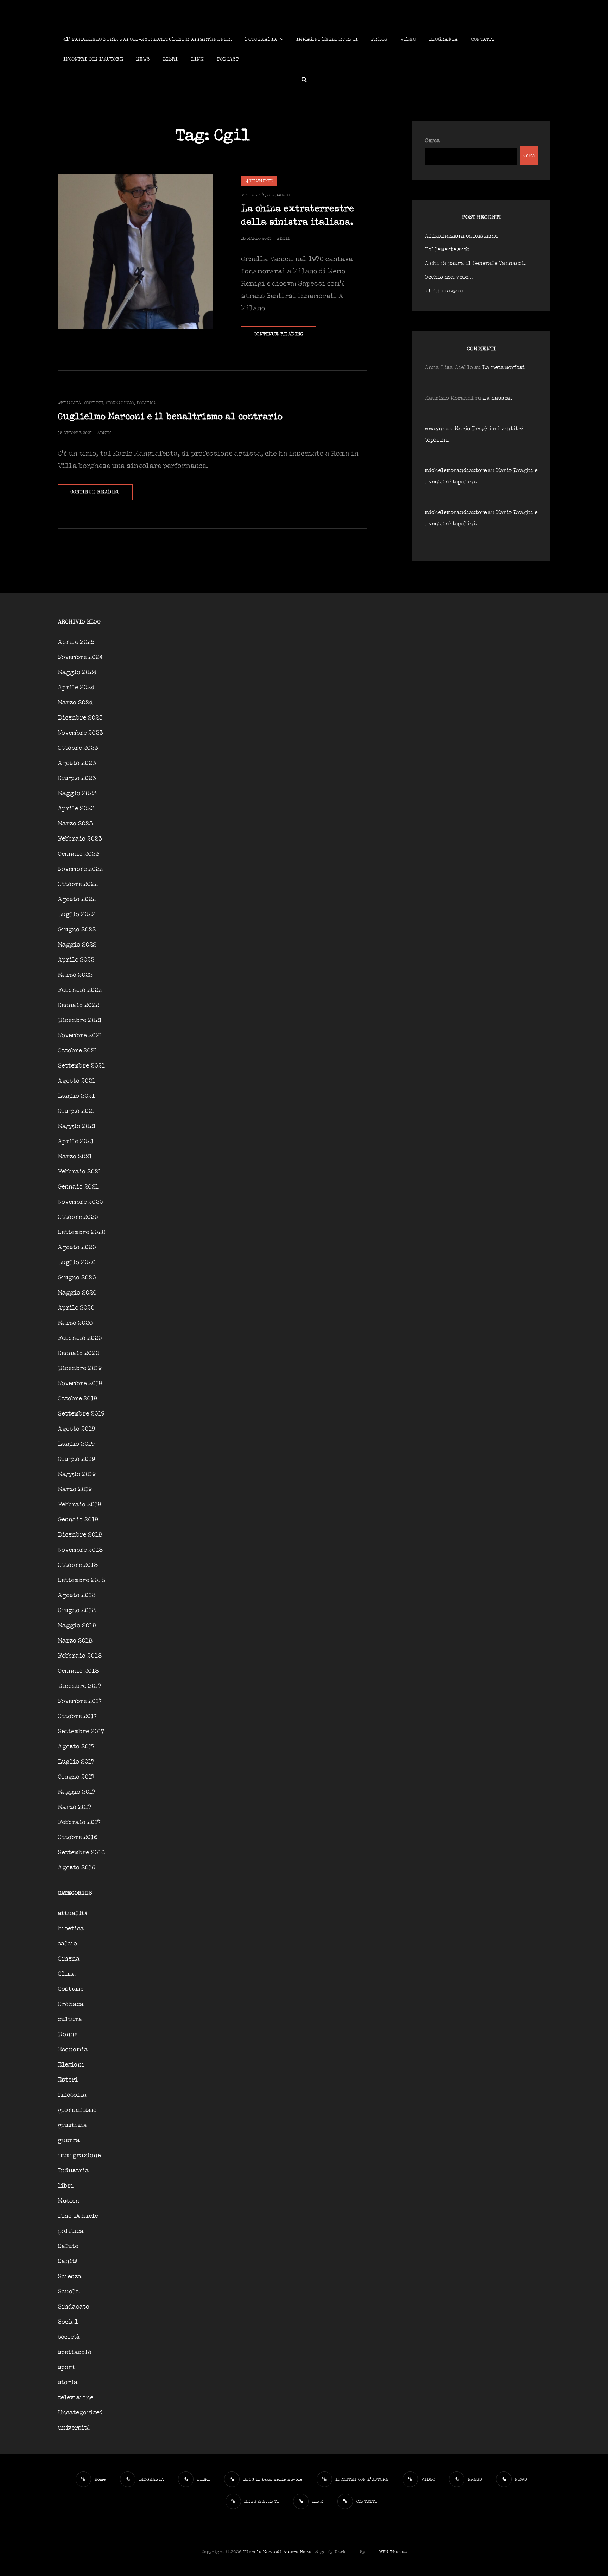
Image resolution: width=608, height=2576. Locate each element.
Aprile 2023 (76, 809)
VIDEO (408, 40)
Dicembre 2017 (80, 1686)
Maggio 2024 (77, 673)
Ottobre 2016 (78, 1838)
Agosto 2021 (77, 1081)
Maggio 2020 (77, 1293)
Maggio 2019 (77, 1474)
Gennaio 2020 (78, 1353)
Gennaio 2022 (78, 1005)
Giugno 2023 (77, 779)
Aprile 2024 (76, 688)
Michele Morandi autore (271, 2552)
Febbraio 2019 (79, 1505)
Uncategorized (80, 2413)
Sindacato (278, 195)
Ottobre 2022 (78, 884)
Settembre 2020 (82, 1232)
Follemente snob (447, 250)
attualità (253, 195)
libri (66, 2186)
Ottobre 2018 (78, 1565)
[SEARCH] (304, 79)
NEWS (143, 59)
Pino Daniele (78, 2216)
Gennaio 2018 (78, 1671)
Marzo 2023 (75, 824)
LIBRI (170, 59)
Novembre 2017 (80, 1701)
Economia (73, 2050)
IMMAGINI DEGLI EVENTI (327, 40)
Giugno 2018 (77, 1611)
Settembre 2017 (81, 1732)
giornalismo (120, 403)
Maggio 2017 (77, 1792)
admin (283, 238)
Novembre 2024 (80, 657)
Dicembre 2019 (80, 1369)
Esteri (68, 2080)
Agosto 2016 (77, 1868)
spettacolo (75, 2352)
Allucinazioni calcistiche (461, 236)
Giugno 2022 (77, 930)
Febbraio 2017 (79, 1822)
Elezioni (71, 2065)
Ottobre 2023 (78, 748)
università (74, 2428)
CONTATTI (483, 40)
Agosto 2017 (76, 1747)
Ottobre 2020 (78, 1217)
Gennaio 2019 (78, 1520)
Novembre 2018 (80, 1550)
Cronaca (71, 2004)
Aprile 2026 (76, 642)
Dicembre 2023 (80, 718)
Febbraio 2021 (80, 1172)
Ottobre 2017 (77, 1717)
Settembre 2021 (81, 1066)
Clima (67, 1974)
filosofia (72, 2095)
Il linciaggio (444, 291)
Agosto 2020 (77, 1248)
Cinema (69, 1959)
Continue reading (285, 337)
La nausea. (497, 398)
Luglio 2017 (76, 1762)
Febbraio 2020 (80, 1338)
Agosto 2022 (77, 900)
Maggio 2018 (77, 1626)
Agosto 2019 (76, 1429)
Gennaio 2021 (78, 1187)
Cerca (432, 141)
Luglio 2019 (76, 1444)
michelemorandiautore (456, 471)
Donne (68, 2035)
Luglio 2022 (77, 915)
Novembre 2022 (80, 869)
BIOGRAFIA (444, 40)
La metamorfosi (503, 368)
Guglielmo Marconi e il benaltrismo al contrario (170, 417)
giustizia (72, 2125)
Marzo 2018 (75, 1641)
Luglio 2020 (77, 1263)
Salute (68, 2246)
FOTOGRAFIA (261, 40)
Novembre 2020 (80, 1202)
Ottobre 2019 (77, 1399)
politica (146, 403)
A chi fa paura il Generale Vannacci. (475, 263)
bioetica (71, 1929)
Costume (94, 403)
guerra (69, 2141)
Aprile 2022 (76, 960)
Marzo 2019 (75, 1490)
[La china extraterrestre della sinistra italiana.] (135, 252)
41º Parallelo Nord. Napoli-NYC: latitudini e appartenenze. (148, 40)
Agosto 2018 (77, 1596)
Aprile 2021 (76, 1142)
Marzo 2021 (75, 1157)
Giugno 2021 (77, 1111)
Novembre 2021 (80, 1036)
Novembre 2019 (80, 1384)
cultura (70, 2020)
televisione (75, 2398)
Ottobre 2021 (78, 1051)
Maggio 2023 (77, 794)
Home (306, 2552)
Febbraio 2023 (80, 839)
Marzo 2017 (75, 1807)
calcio (67, 1944)
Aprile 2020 (76, 1308)
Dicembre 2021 (80, 1021)
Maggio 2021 (77, 1126)
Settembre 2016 (81, 1853)
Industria (73, 2171)
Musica (69, 2201)
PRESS (379, 40)
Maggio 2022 (77, 945)
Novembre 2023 (80, 733)
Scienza (70, 2277)
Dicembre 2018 (80, 1535)
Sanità (68, 2262)
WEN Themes (393, 2552)
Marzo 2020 (75, 1323)
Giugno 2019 (76, 1459)
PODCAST (228, 59)
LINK (197, 59)
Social (68, 2322)
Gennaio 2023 (78, 854)
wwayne (435, 429)
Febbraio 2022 (80, 990)
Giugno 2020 (77, 1278)
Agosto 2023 (77, 763)
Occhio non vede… (449, 277)
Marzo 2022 (75, 975)
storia (68, 2383)
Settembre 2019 (81, 1414)
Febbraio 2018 (80, 1656)
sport (66, 2368)
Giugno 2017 (76, 1777)
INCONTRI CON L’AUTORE (93, 59)
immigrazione (79, 2156)
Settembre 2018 (81, 1580)
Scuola (69, 2292)
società (69, 2337)
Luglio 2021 (76, 1096)
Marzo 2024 (75, 703)
